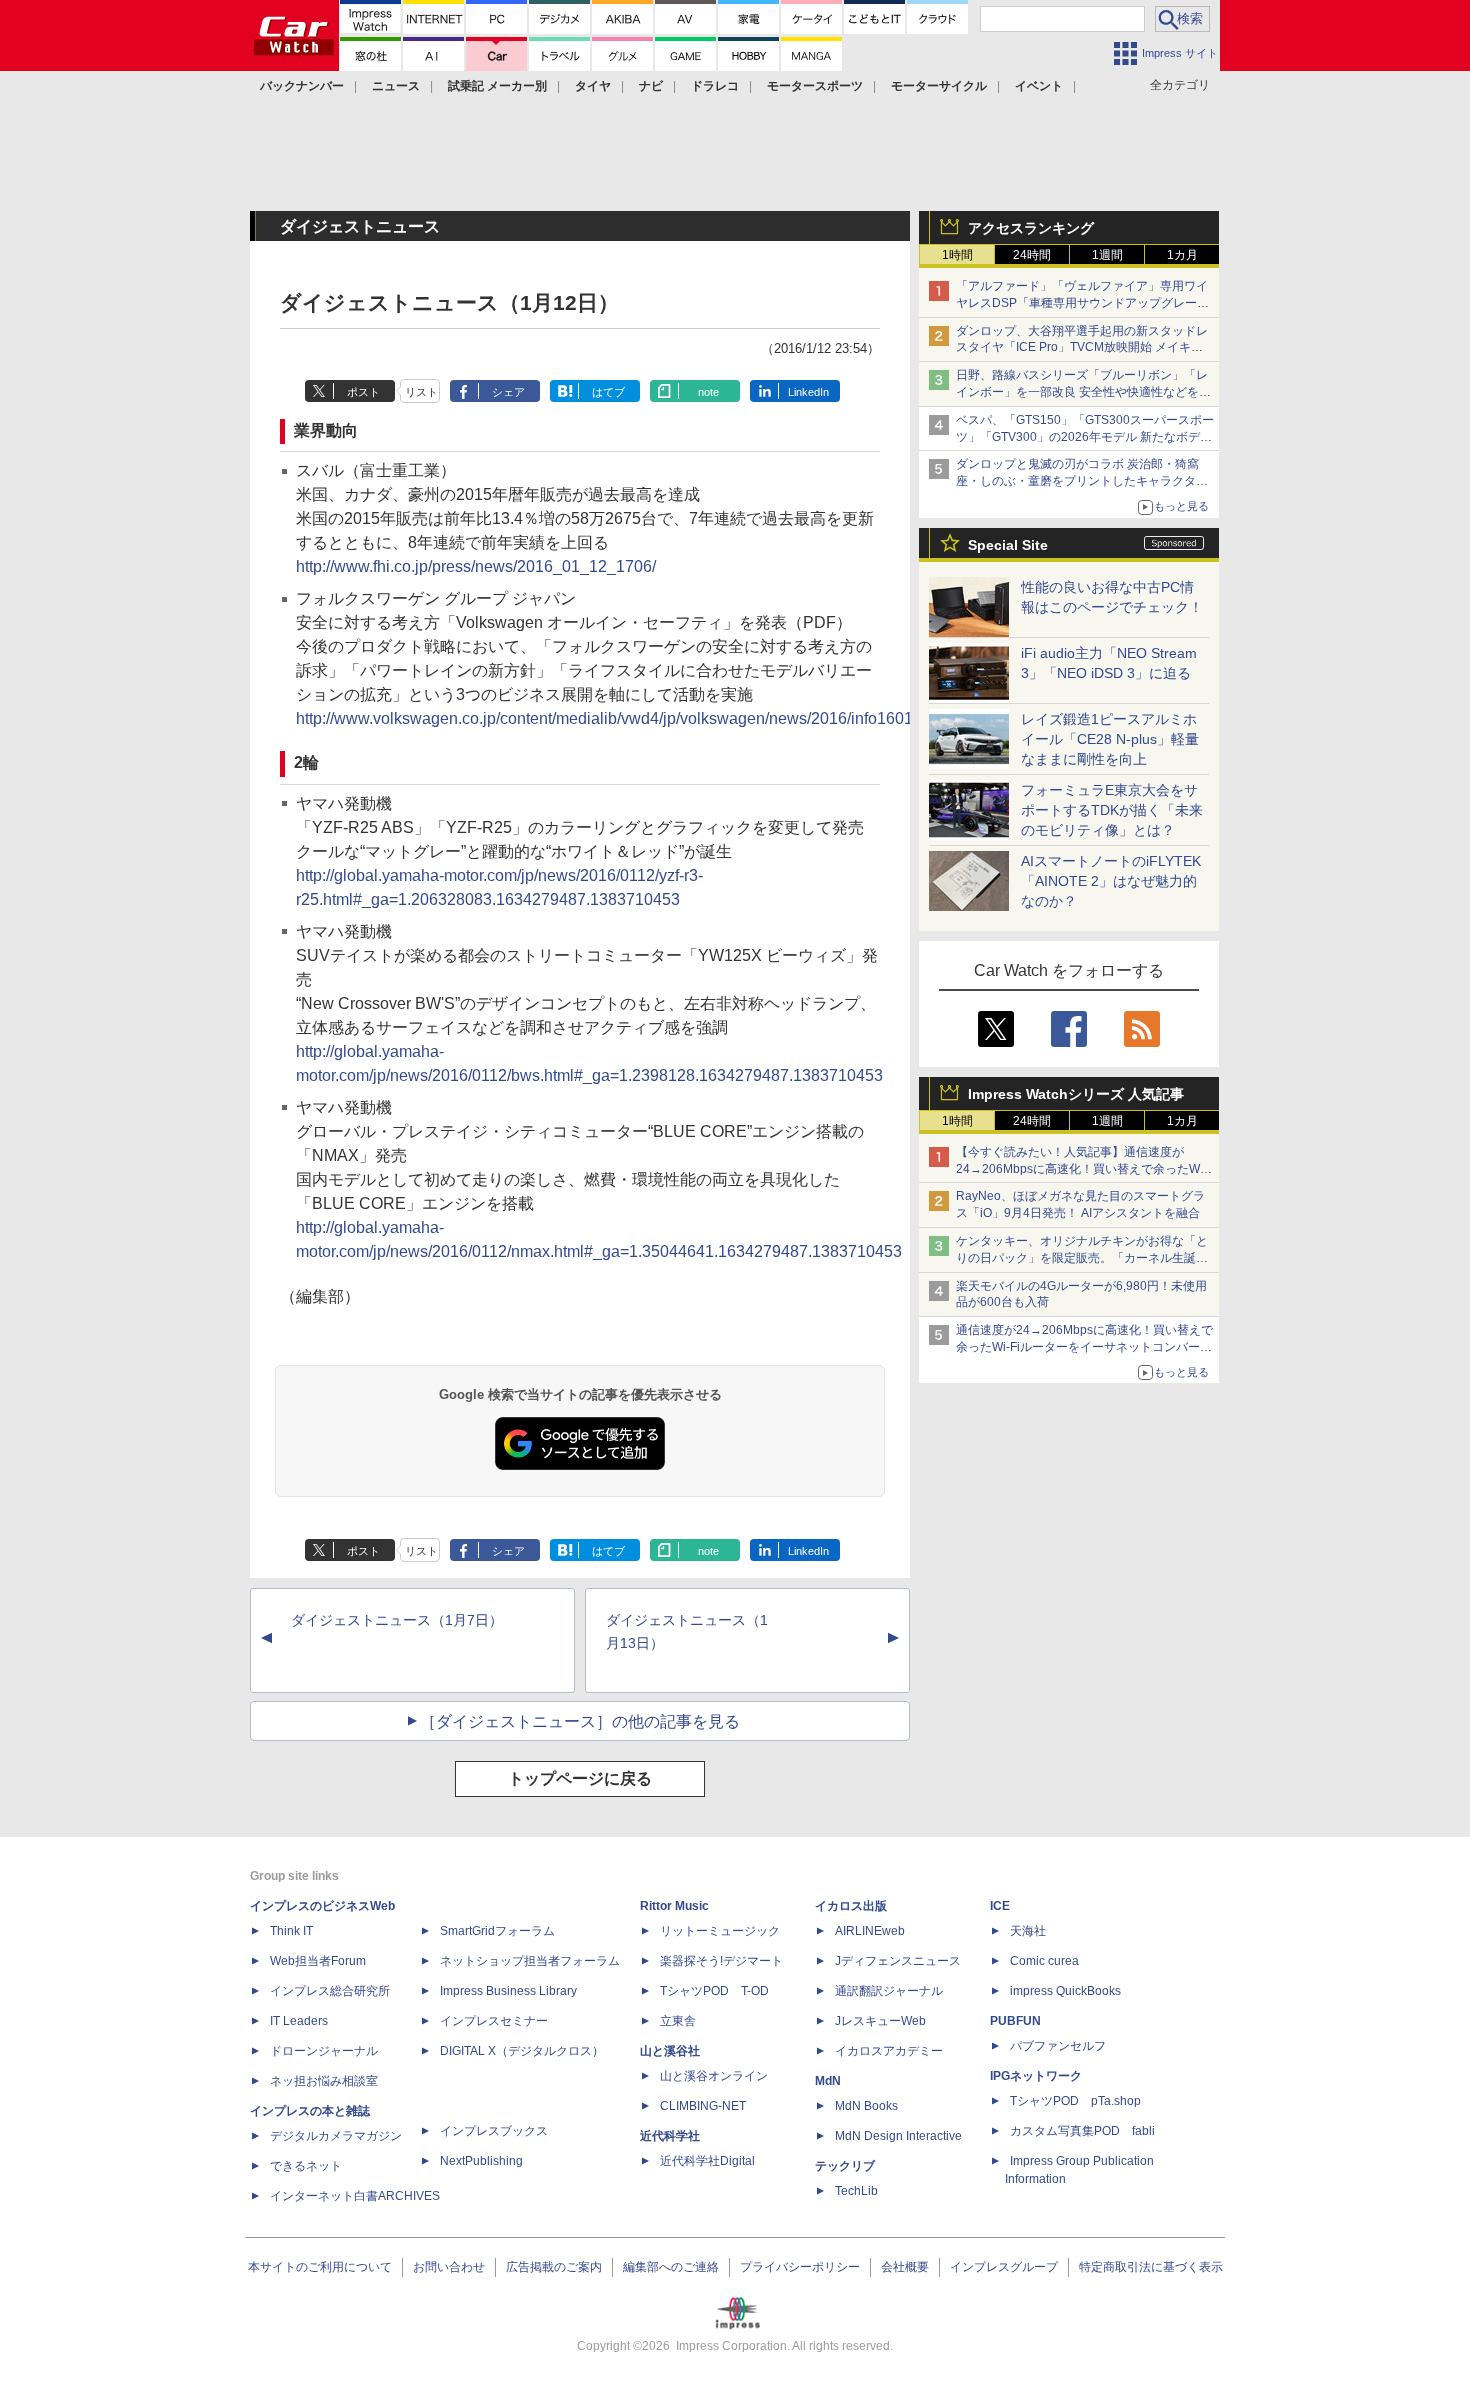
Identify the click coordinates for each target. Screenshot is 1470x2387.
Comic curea (1044, 1961)
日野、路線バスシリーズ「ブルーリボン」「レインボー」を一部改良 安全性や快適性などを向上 (1083, 392)
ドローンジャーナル (324, 2051)
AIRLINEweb (870, 1931)
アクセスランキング (1031, 228)
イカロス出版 (851, 1906)
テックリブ (845, 2166)
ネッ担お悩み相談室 (324, 2081)
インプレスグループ (1004, 2267)
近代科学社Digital (707, 2161)
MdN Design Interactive (898, 2136)
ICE (1000, 1906)
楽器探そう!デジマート (721, 1961)
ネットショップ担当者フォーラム (530, 1961)
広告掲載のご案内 (554, 2267)
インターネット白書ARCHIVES (355, 2196)
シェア (508, 392)
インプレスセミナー (494, 2021)
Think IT (291, 1931)
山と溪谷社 (670, 2051)
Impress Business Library (508, 1991)
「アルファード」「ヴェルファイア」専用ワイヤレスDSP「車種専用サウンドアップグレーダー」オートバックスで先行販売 (1082, 303)
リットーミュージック (720, 1931)
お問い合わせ (449, 2267)
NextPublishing (481, 2161)
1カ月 (1182, 255)
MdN (828, 2081)
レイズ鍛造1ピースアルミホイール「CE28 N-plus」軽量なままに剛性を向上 (1110, 739)
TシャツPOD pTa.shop (1075, 2101)
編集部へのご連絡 (671, 2267)
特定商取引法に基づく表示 (1151, 2267)
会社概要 (905, 2267)
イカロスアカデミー (889, 2051)
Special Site (1008, 545)
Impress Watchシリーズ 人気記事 (1076, 1094)
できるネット (306, 2166)
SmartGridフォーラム (497, 1931)
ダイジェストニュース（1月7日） (397, 1620)
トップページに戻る (580, 1778)
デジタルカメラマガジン (336, 2136)
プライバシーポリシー (800, 2267)
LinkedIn (808, 392)
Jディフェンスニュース (898, 1961)
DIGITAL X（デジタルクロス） (522, 2051)
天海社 (1028, 1931)
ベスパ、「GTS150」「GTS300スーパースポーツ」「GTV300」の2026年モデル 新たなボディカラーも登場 (1085, 437)
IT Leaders (299, 2021)
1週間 (1107, 255)
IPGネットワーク (1036, 2076)
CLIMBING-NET (703, 2106)
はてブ (608, 392)
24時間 (1032, 255)
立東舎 (678, 2021)
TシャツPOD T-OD (714, 1991)
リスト (421, 392)
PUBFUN (1015, 2021)
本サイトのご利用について (320, 2267)
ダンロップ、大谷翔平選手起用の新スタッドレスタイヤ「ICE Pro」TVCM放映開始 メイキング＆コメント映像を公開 (1082, 348)
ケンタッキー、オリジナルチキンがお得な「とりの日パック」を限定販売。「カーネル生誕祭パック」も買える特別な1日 (1082, 1258)
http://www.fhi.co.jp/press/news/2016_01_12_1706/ (476, 566)
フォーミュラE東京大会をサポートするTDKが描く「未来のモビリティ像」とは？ (1112, 810)
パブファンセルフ (1058, 2046)
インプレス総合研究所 (330, 1991)
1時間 (957, 255)
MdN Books (866, 2106)
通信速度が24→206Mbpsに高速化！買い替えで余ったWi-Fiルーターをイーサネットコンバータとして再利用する (1084, 1347)
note (708, 392)
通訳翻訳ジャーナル (889, 1991)
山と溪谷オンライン (714, 2076)
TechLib (856, 2191)
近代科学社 (670, 2136)
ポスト (363, 392)
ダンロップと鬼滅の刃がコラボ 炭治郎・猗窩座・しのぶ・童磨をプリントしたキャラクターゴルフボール (1082, 481)
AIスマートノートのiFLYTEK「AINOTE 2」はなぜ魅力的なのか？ (1111, 881)
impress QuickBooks (1065, 1991)
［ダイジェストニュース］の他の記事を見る (580, 1721)
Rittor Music (674, 1906)
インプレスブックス (494, 2131)
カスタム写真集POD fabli (1082, 2131)
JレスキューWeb (880, 2021)
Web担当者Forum (318, 1961)
